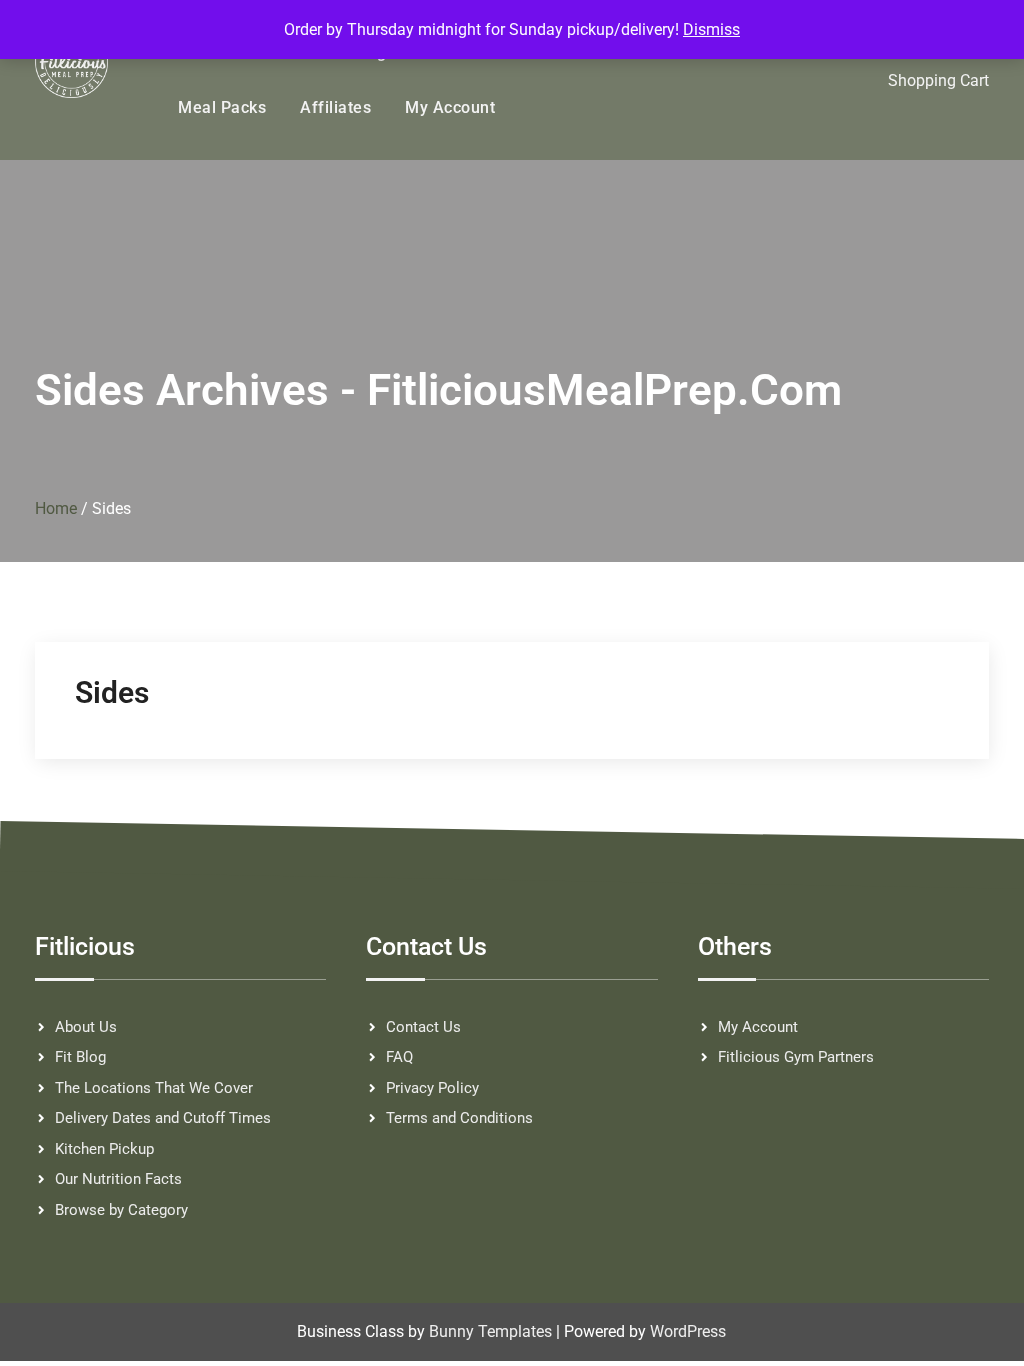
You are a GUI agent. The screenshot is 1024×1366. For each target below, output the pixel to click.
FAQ (399, 1057)
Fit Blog (80, 1057)
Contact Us (423, 1027)
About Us (86, 1027)
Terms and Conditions (459, 1118)
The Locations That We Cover (154, 1088)
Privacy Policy (432, 1088)
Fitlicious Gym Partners (796, 1057)
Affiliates (335, 107)
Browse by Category (121, 1210)
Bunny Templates (490, 1331)
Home (56, 508)
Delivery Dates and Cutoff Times (163, 1118)
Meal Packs (222, 107)
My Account (450, 107)
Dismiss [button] (711, 29)
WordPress (688, 1331)
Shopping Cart (938, 80)
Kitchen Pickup (104, 1149)
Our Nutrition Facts (118, 1179)
